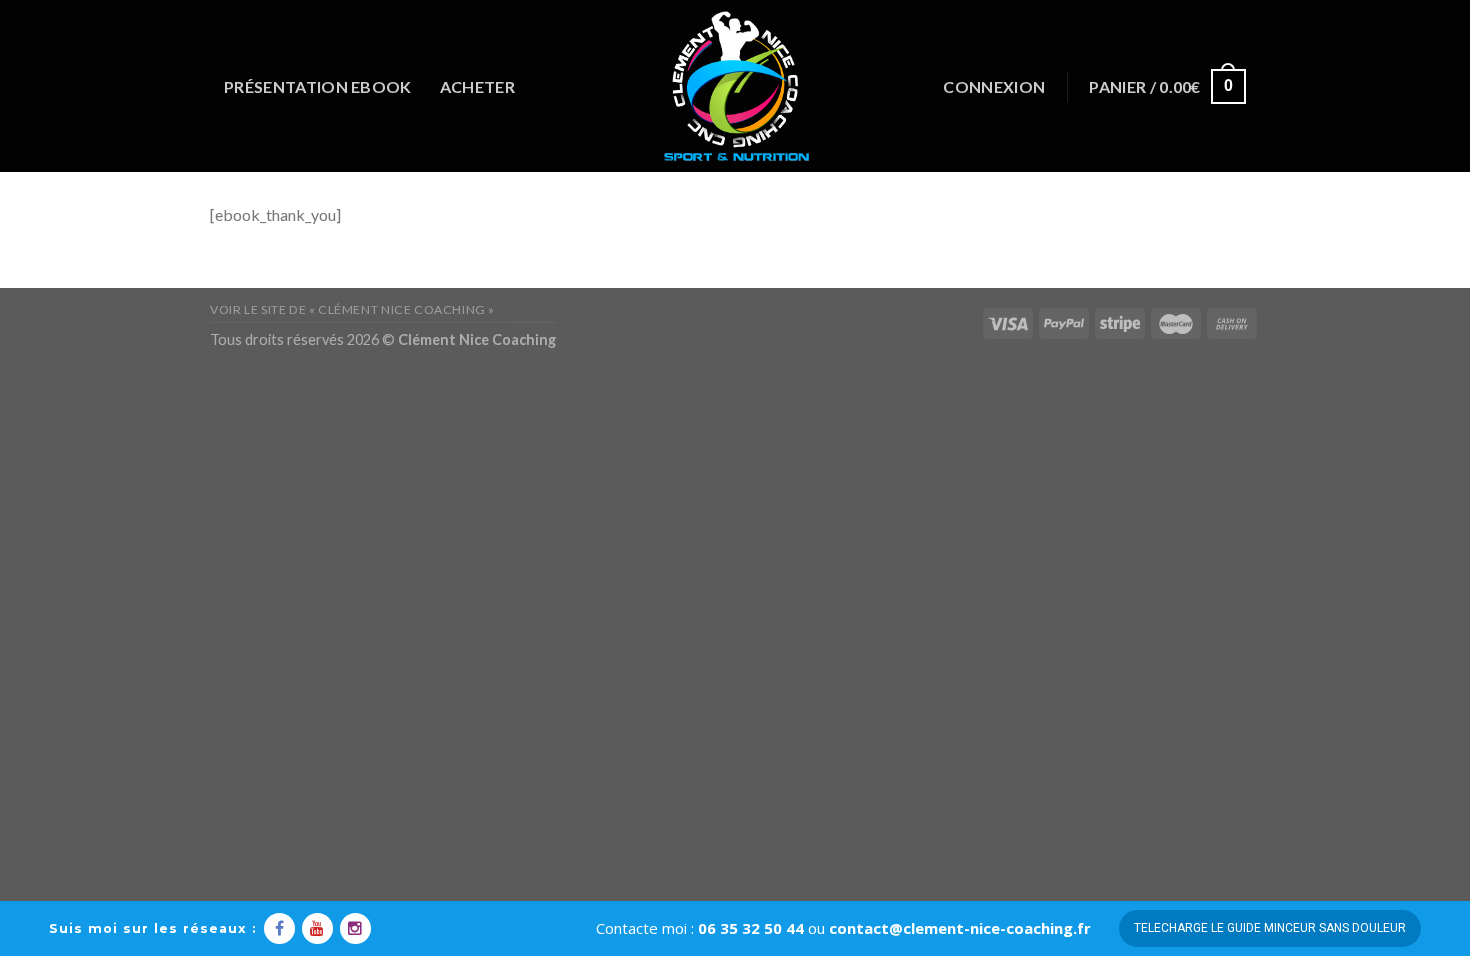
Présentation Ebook (318, 86)
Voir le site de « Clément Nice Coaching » (352, 309)
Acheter (477, 86)
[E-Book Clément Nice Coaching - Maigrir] (735, 86)
